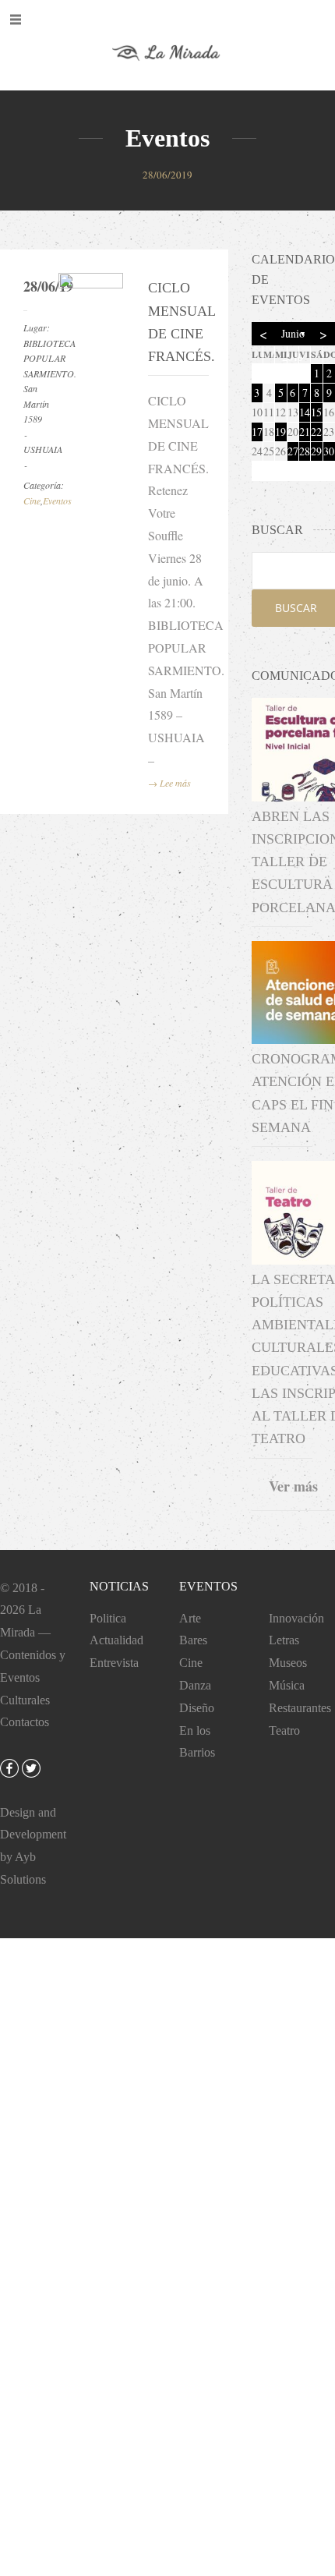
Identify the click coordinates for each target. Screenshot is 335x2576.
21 (305, 432)
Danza (195, 1685)
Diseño (197, 1708)
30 (329, 451)
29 (316, 451)
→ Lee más (169, 783)
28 (305, 451)
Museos (288, 1663)
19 (280, 432)
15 (316, 412)
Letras (284, 1640)
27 (293, 451)
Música (287, 1685)
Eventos (57, 501)
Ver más (293, 1486)
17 (257, 432)
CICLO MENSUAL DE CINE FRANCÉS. (176, 322)
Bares (193, 1640)
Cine (32, 501)
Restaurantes (300, 1708)
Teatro (284, 1730)
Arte (190, 1618)
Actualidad (116, 1640)
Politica (108, 1618)
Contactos (25, 1722)
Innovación (296, 1618)
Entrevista (114, 1663)
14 (305, 412)
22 (316, 432)
